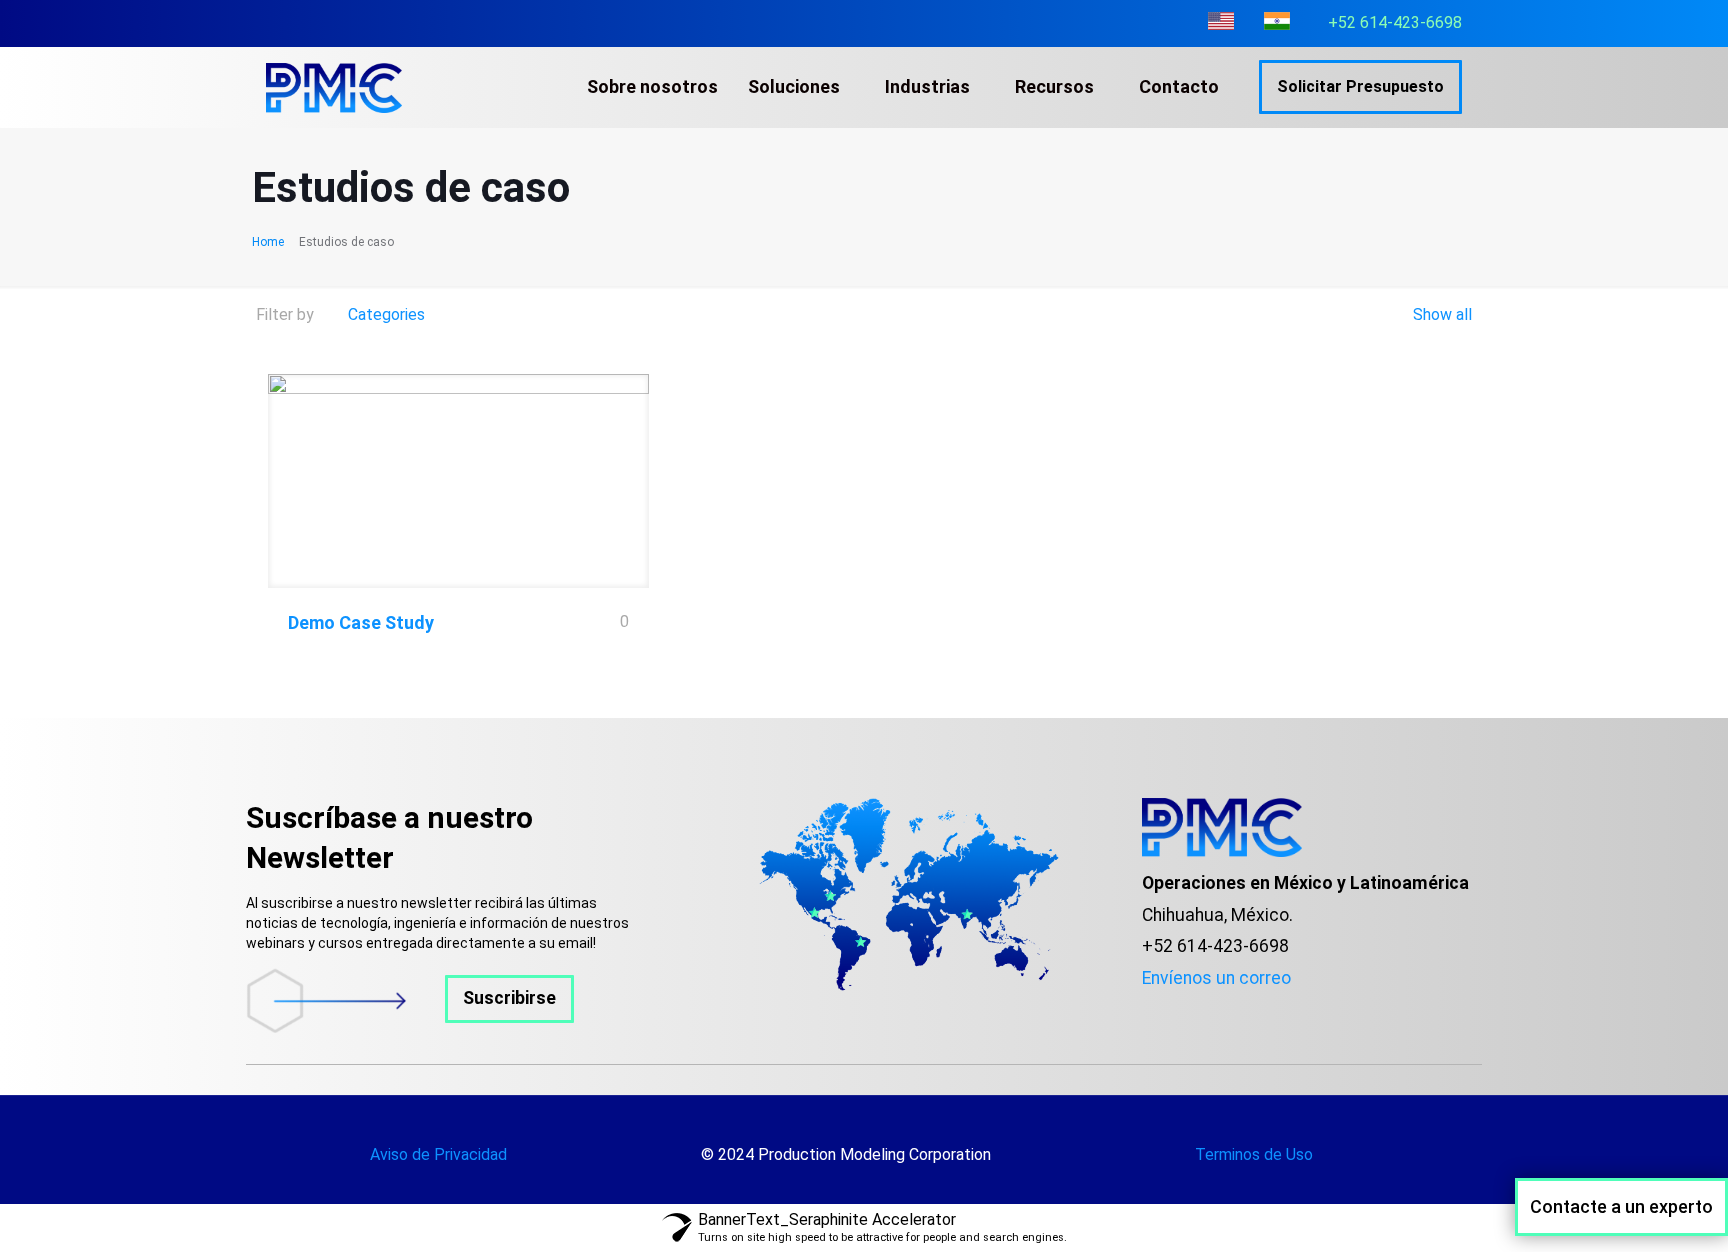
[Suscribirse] (410, 1027)
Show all (1440, 314)
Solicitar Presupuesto (1360, 86)
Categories (386, 314)
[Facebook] (1149, 1010)
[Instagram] (1209, 1010)
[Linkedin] (1239, 1010)
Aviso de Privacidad (438, 1154)
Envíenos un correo (1216, 978)
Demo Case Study (361, 622)
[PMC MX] (334, 87)
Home (268, 242)
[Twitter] (1179, 1010)
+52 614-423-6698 (1395, 22)
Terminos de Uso (1254, 1154)
